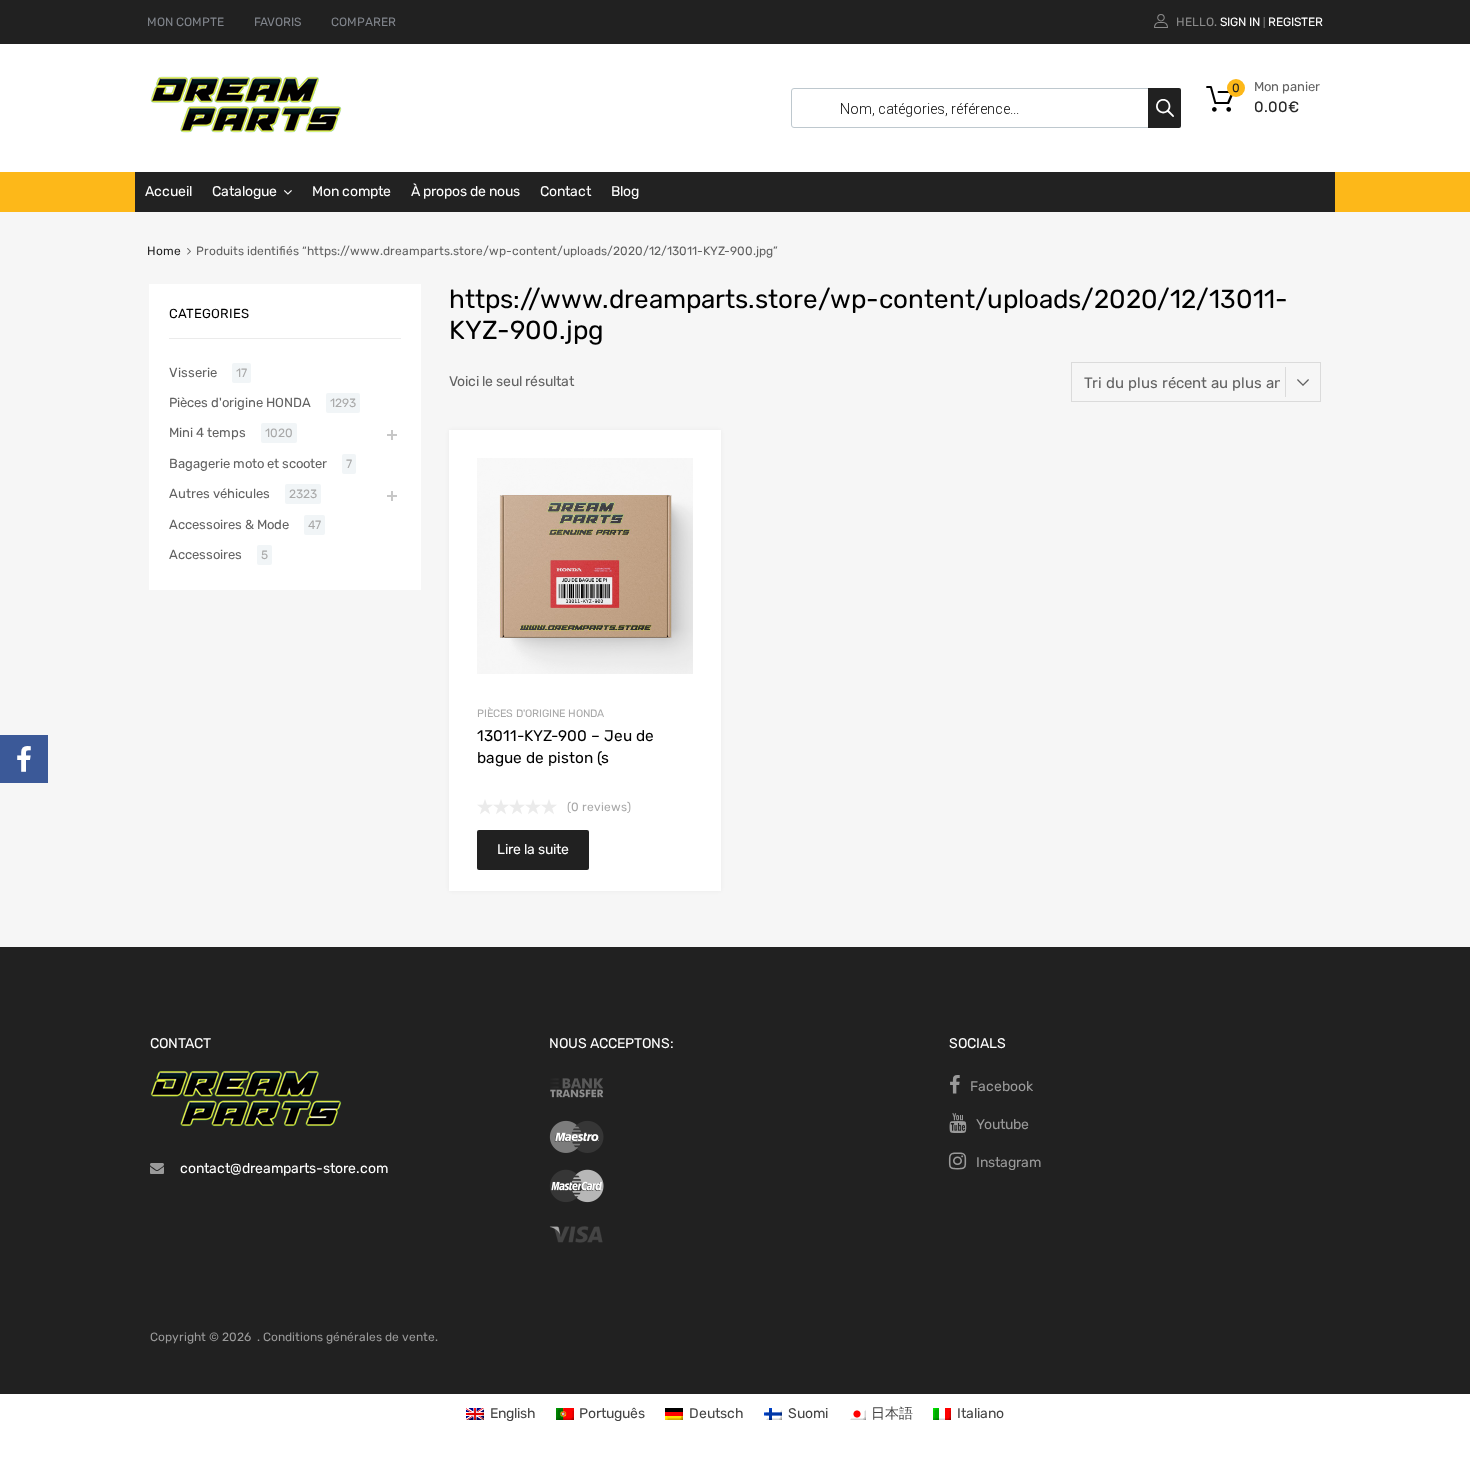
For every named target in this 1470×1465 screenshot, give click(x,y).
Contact (565, 191)
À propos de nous (465, 191)
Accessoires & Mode (229, 524)
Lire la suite (533, 849)
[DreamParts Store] (246, 128)
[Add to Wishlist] (688, 467)
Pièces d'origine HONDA (540, 713)
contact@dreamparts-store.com (284, 1168)
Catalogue (244, 191)
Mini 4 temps (207, 432)
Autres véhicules (219, 493)
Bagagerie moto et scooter (248, 463)
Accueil (168, 191)
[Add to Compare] (688, 500)
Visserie (193, 372)
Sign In (1240, 22)
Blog (625, 191)
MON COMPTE (185, 22)
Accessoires (205, 554)
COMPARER (363, 22)
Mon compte (351, 191)
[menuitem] (501, 1414)
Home (164, 251)
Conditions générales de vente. (350, 1337)
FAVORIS (277, 22)
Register (1295, 22)
